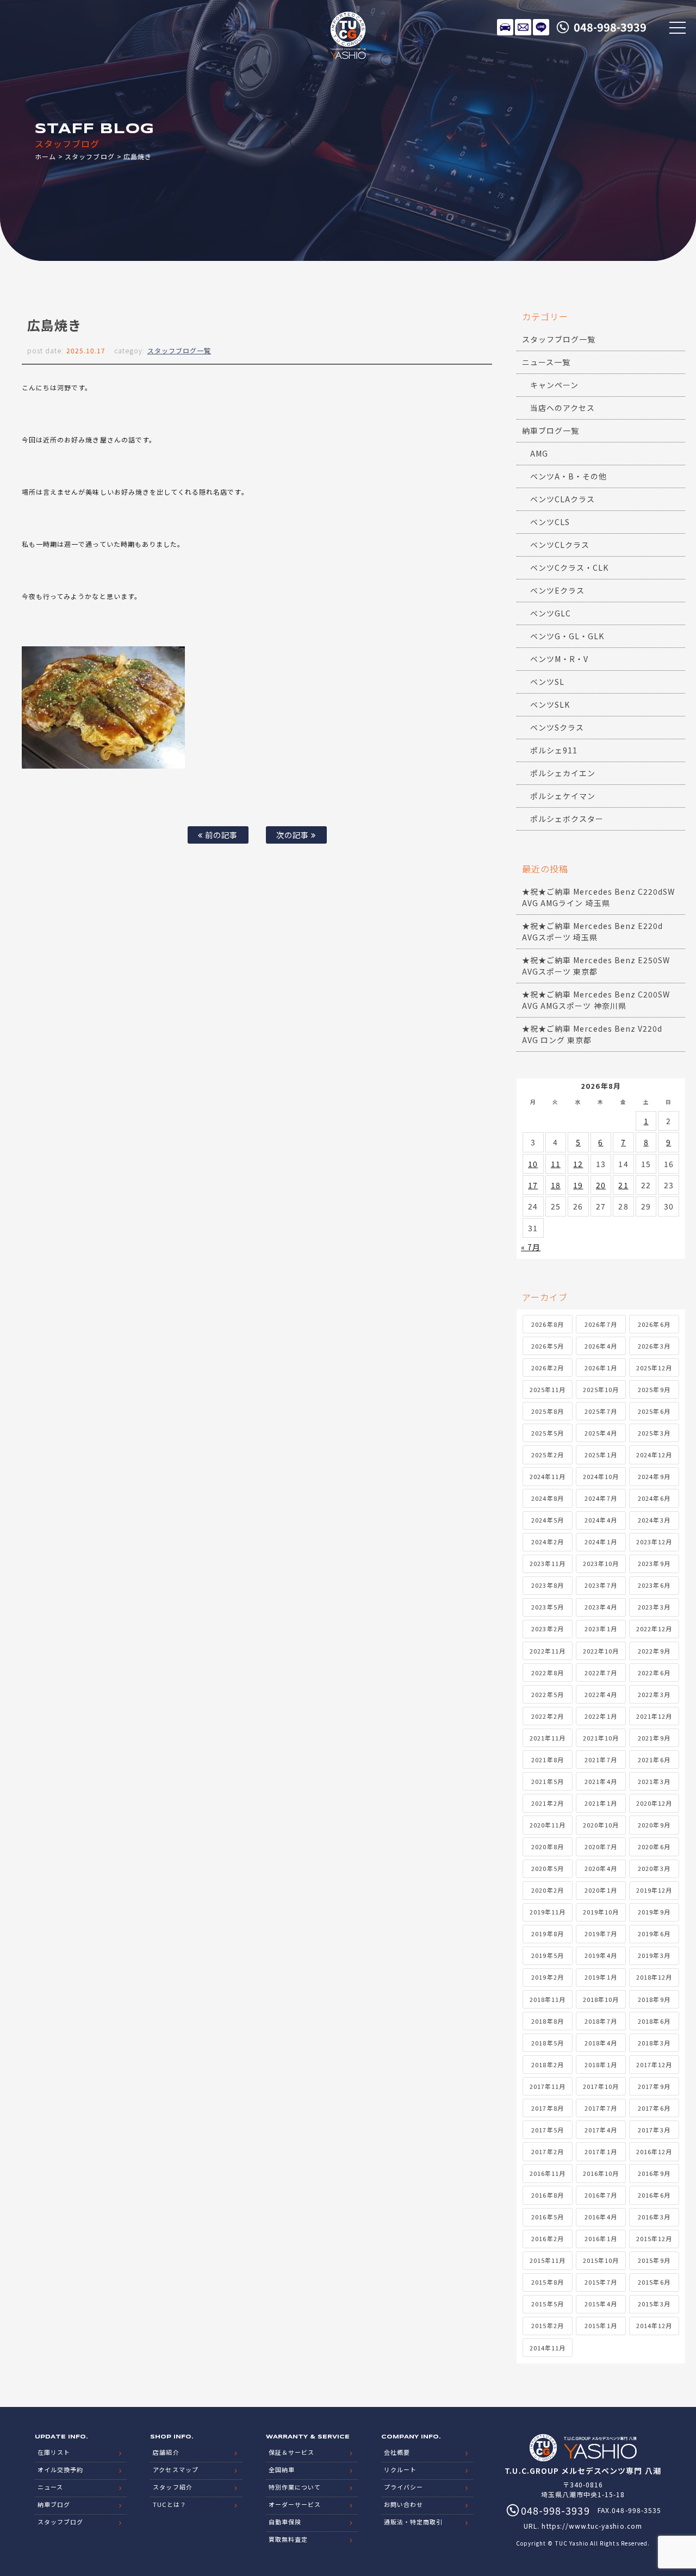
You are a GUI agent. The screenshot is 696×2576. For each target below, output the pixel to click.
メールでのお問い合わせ (523, 27)
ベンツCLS (550, 522)
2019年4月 (601, 1955)
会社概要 (397, 2452)
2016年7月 (601, 2195)
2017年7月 (601, 2108)
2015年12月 (654, 2238)
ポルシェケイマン (563, 796)
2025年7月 (601, 1411)
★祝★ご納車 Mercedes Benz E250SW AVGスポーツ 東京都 (596, 966)
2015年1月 (601, 2325)
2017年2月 (547, 2151)
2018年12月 (654, 1977)
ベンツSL (547, 682)
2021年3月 (654, 1781)
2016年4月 (601, 2217)
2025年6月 (654, 1411)
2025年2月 (547, 1455)
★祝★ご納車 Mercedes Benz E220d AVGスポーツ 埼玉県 (592, 931)
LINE (541, 27)
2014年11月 (548, 2348)
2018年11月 (548, 1999)
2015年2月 (547, 2325)
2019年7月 (601, 1933)
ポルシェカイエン (563, 773)
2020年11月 (548, 1825)
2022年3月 (654, 1694)
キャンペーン (554, 385)
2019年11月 (548, 1912)
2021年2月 (547, 1803)
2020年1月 (601, 1890)
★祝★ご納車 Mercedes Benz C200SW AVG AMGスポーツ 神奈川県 (596, 1000)
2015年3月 (654, 2304)
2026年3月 (654, 1346)
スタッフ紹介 (172, 2487)
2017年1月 (601, 2151)
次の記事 (294, 835)
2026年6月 (654, 1324)
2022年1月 (601, 1716)
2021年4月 (601, 1781)
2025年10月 (601, 1389)
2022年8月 (547, 1673)
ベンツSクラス (557, 727)
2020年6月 (654, 1847)
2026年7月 (601, 1324)
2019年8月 (547, 1933)
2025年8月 (547, 1411)
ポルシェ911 (554, 750)
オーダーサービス (295, 2504)
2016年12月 (654, 2151)
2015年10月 (601, 2260)
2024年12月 (654, 1455)
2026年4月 (601, 1346)
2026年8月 (547, 1324)
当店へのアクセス (563, 408)
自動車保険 (285, 2522)
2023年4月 (601, 1607)
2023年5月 (547, 1607)
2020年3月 (654, 1868)
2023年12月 (654, 1542)
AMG (539, 453)
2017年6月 (654, 2108)
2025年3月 (654, 1433)
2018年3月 (654, 2043)
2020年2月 (547, 1890)
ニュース (50, 2487)
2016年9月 (654, 2173)
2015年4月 (601, 2304)
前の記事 (220, 835)
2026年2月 (547, 1368)
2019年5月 (547, 1955)
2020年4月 (601, 1868)
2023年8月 (547, 1585)
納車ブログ (54, 2504)
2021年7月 (601, 1760)
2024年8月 (547, 1498)
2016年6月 (654, 2195)
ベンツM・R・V (559, 659)
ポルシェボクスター (567, 819)
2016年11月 (548, 2173)
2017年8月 (547, 2108)
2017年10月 (601, 2086)
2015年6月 (654, 2282)
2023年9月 (654, 1563)
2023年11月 (548, 1563)
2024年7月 (601, 1498)
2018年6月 (654, 2021)
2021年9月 (654, 1738)
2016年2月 (547, 2238)
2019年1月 (601, 1977)
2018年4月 (601, 2043)
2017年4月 (601, 2130)
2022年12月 (654, 1629)
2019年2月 (547, 1977)
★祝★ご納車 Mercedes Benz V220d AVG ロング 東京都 (592, 1034)
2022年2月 (547, 1716)
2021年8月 (547, 1760)
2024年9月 (654, 1476)
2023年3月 (654, 1607)
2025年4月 (601, 1433)
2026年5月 (547, 1346)
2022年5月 (547, 1694)
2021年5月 (547, 1781)
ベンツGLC (551, 613)
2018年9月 (654, 1999)
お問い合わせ (403, 2504)
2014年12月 (654, 2325)
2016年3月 (654, 2217)
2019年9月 (654, 1912)
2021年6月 (654, 1760)
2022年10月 (601, 1651)
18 (556, 1185)
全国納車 (282, 2469)
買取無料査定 (288, 2539)
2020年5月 (547, 1868)
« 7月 (531, 1247)
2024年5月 (547, 1520)
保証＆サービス (291, 2452)
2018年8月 (547, 2021)
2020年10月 (601, 1825)
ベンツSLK (550, 704)
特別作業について (295, 2487)
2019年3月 (654, 1955)
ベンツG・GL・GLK (567, 636)
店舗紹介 (166, 2452)
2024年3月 (654, 1520)
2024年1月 (601, 1542)
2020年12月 (654, 1803)
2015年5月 (547, 2304)
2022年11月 (548, 1651)
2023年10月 (601, 1563)
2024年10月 (601, 1476)
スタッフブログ (89, 156)
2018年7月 (601, 2021)
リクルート (400, 2469)
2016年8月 (547, 2195)
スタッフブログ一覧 (179, 350)
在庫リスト (505, 27)
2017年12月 (654, 2064)
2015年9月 (654, 2260)
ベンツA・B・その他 (569, 476)
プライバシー (403, 2487)
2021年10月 (601, 1738)
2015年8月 (547, 2282)
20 (601, 1185)
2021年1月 (601, 1803)
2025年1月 (601, 1455)
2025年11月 (548, 1389)
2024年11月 (548, 1476)
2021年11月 (548, 1738)
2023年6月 (654, 1585)
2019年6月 (654, 1933)
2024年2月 (547, 1542)
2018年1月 (601, 2064)
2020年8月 (547, 1847)
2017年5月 (547, 2130)
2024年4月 (601, 1520)
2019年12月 (654, 1890)
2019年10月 (601, 1912)
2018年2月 (547, 2064)
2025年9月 (654, 1389)
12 (578, 1164)
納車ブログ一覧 (551, 431)
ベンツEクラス (557, 590)
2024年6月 (654, 1498)
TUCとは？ (169, 2504)
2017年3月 (654, 2130)
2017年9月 (654, 2086)
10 (533, 1164)
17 (533, 1185)
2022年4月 (601, 1694)
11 (556, 1164)
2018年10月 (601, 1999)
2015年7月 (601, 2282)
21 (623, 1185)
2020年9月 (654, 1825)
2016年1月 (601, 2238)
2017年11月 (548, 2086)
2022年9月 (654, 1651)
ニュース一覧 (546, 362)
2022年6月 (654, 1673)
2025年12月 (654, 1368)
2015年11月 (548, 2260)
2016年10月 (601, 2173)
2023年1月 (601, 1629)
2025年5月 (547, 1433)
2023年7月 (601, 1585)
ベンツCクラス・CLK (570, 567)
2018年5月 (547, 2043)
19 (578, 1185)
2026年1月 (601, 1368)
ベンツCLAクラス (563, 499)
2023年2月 (547, 1629)
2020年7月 (601, 1847)
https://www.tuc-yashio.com (592, 2526)
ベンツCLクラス (560, 545)
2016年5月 (547, 2217)
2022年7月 (601, 1673)
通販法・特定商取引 (413, 2522)
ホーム (45, 156)
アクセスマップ (175, 2469)
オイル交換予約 (60, 2469)
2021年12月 (654, 1716)
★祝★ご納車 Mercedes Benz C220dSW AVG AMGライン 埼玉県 (598, 897)
